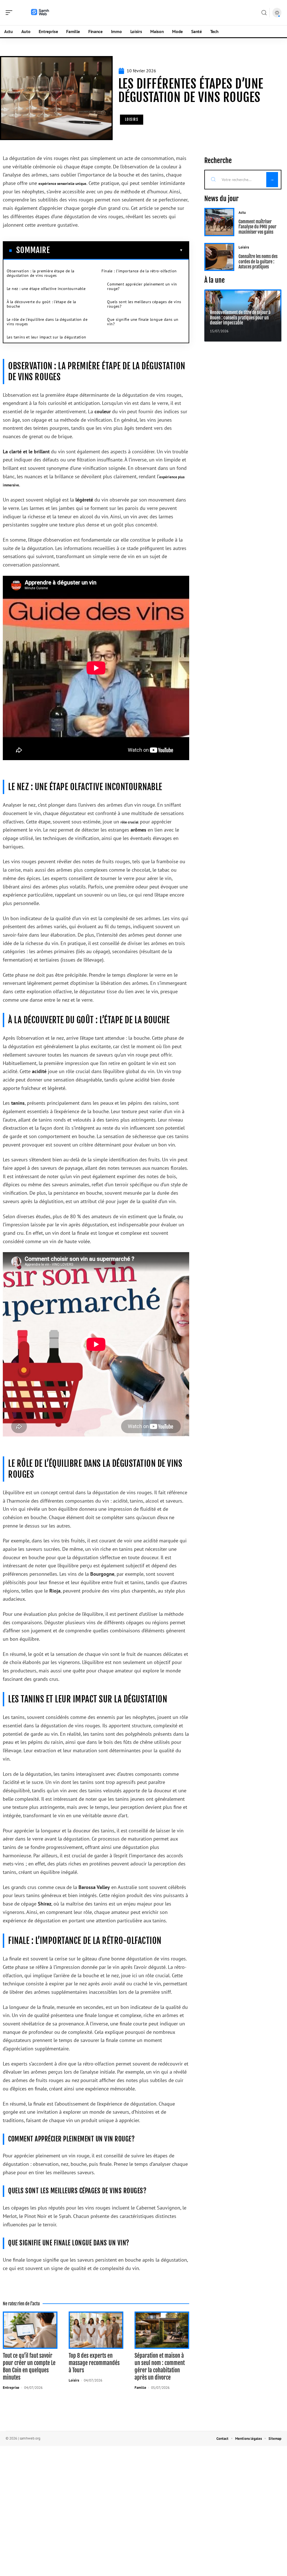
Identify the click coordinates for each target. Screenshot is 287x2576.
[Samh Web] (40, 13)
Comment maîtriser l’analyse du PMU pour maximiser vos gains (257, 227)
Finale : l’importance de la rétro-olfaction (139, 271)
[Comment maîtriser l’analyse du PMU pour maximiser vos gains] (219, 222)
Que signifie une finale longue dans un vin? (143, 322)
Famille (140, 2388)
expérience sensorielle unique (62, 184)
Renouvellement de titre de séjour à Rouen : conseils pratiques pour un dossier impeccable (240, 318)
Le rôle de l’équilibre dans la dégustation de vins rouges (47, 322)
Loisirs (132, 119)
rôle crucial (129, 822)
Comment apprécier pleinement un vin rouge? (142, 286)
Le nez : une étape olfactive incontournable (46, 289)
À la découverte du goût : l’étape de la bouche (41, 304)
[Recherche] (264, 13)
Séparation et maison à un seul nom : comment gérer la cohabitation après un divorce (160, 2367)
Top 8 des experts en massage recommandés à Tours (94, 2363)
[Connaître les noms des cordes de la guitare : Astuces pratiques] (219, 257)
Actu (242, 213)
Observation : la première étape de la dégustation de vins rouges (41, 273)
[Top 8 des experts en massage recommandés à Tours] (96, 2330)
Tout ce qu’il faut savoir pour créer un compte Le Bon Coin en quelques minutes (29, 2367)
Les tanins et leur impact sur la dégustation (47, 337)
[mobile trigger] (10, 13)
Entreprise (11, 2388)
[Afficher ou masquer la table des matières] (116, 250)
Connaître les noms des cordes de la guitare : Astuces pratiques (258, 262)
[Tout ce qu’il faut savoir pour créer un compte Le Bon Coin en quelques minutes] (30, 2330)
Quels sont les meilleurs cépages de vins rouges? (144, 304)
